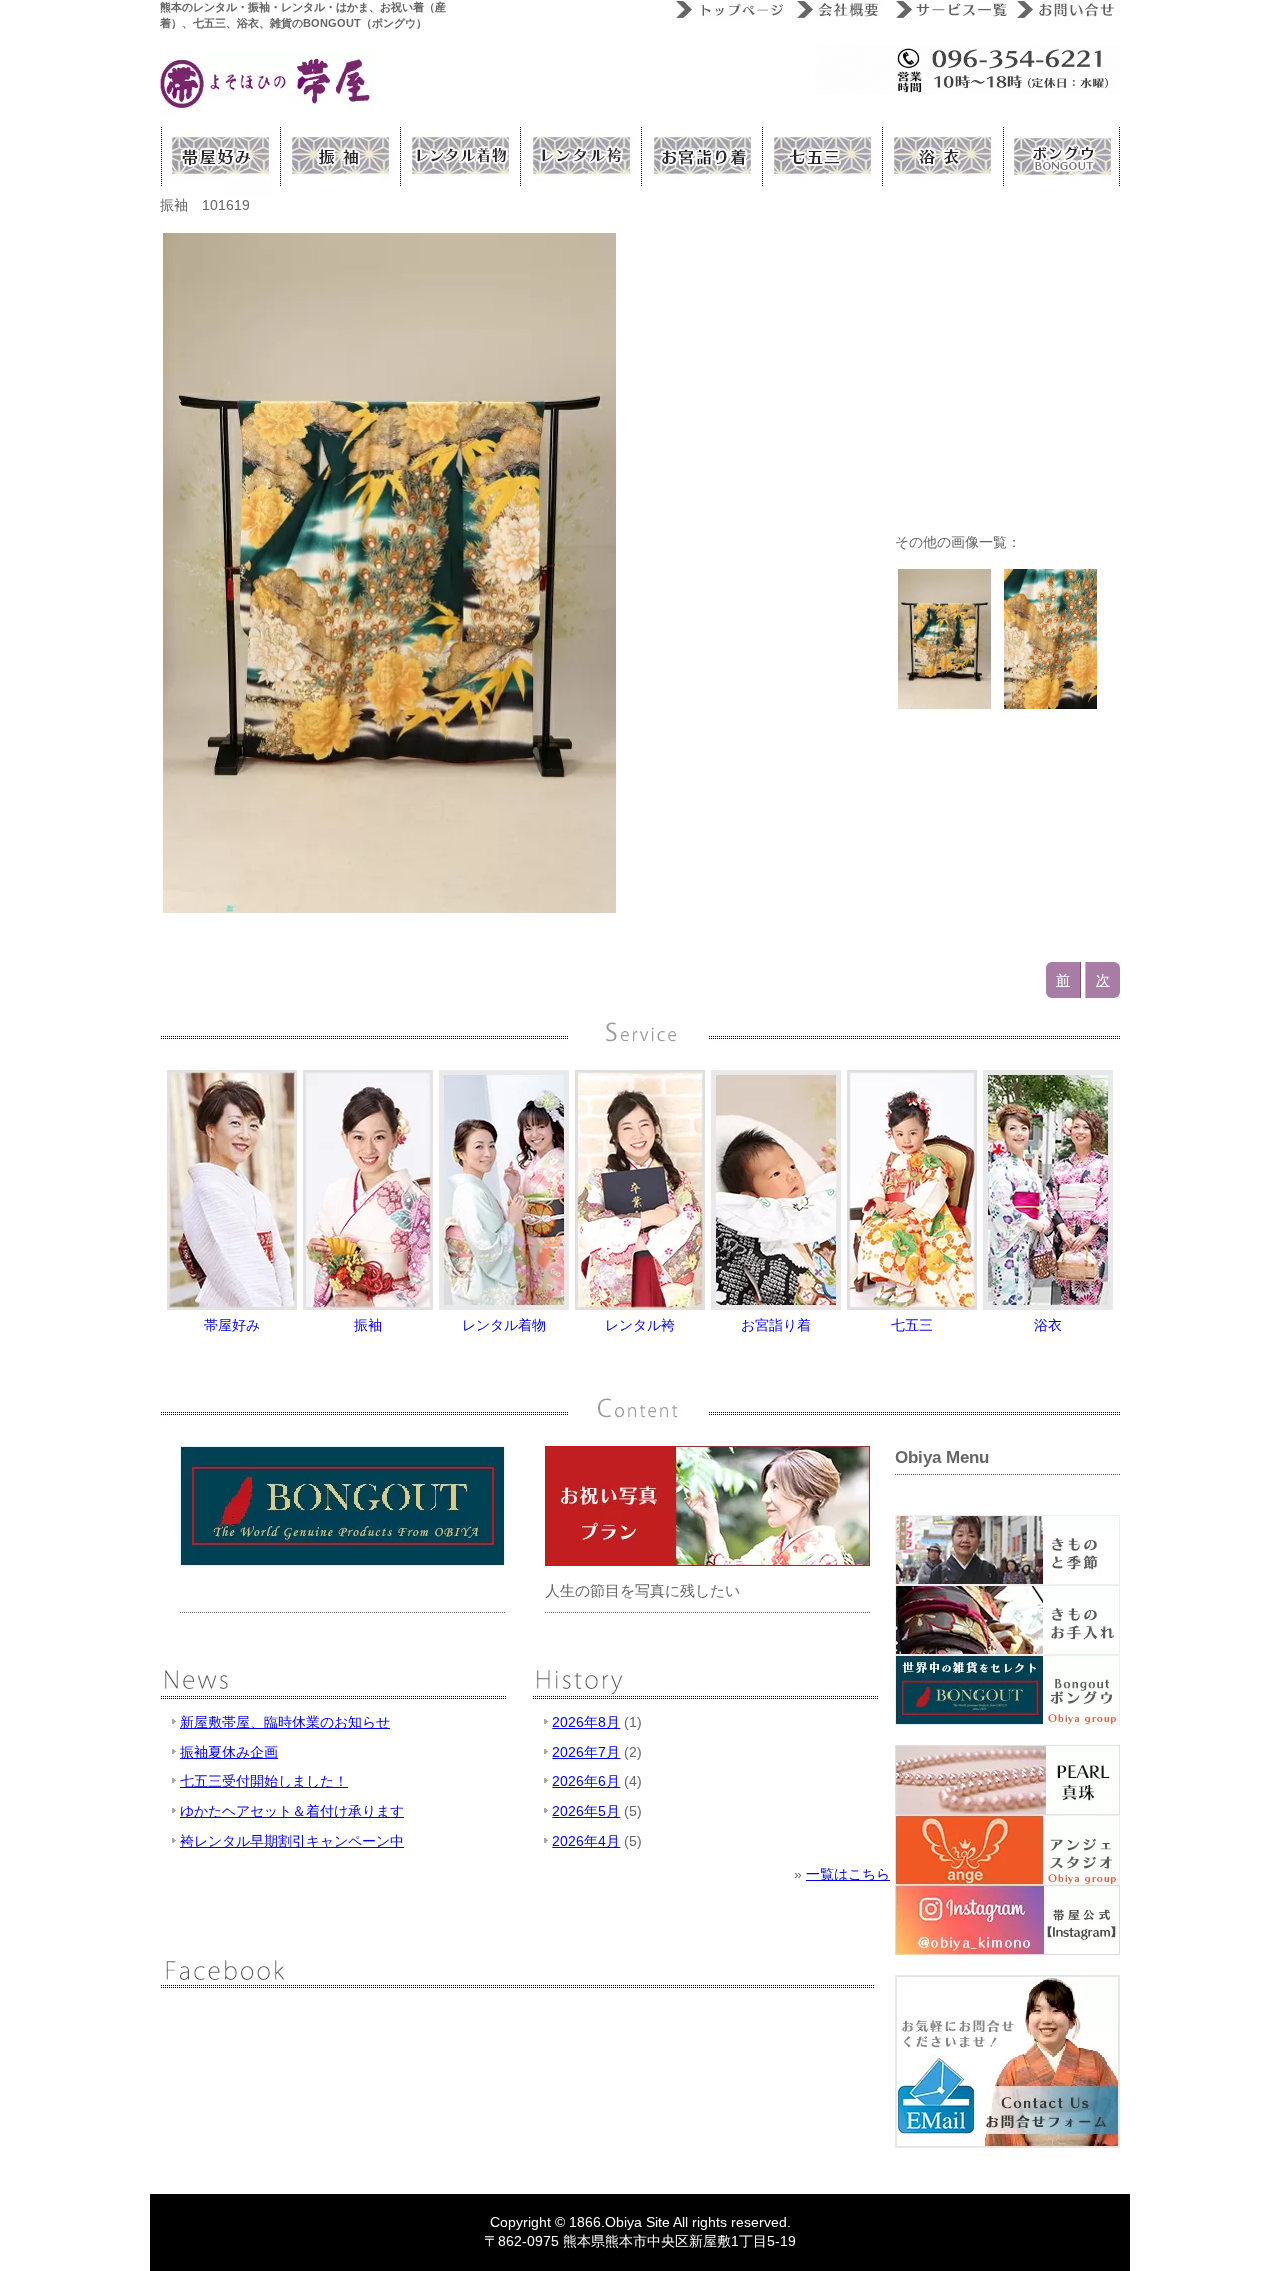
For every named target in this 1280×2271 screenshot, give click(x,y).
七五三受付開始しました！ (264, 1781)
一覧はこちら (848, 1874)
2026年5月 (586, 1811)
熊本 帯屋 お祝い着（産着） (700, 156)
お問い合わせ (1064, 10)
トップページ (727, 10)
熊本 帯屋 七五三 (820, 156)
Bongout (1060, 156)
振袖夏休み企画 (229, 1752)
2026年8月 (586, 1722)
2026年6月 (586, 1781)
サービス (947, 10)
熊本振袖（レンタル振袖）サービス (340, 156)
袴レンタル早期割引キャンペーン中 (292, 1841)
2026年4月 (586, 1841)
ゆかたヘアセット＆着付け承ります (292, 1811)
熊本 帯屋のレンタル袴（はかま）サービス (580, 156)
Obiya (623, 2222)
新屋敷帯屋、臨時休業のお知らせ (285, 1722)
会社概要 (837, 10)
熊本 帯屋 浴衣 (940, 156)
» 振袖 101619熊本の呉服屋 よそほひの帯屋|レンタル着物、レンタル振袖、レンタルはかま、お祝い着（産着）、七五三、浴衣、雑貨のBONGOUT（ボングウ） (267, 83)
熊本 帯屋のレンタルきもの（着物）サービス (460, 156)
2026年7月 (586, 1752)
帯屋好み (220, 156)
